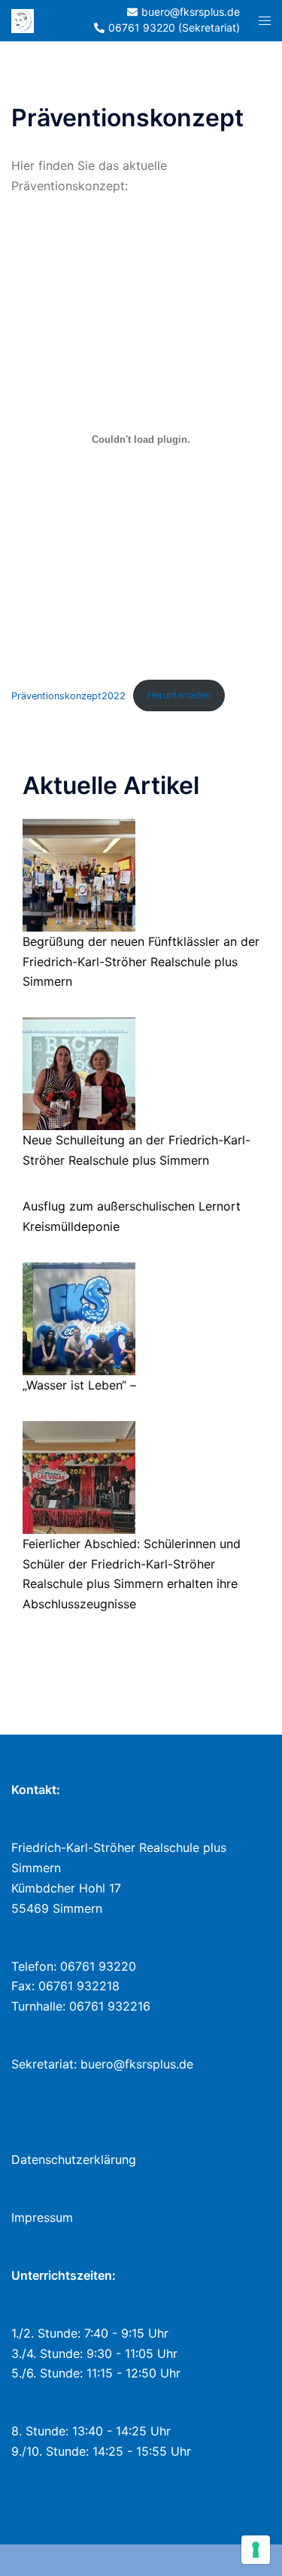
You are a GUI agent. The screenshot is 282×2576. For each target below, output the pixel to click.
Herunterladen (179, 695)
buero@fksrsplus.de (137, 2064)
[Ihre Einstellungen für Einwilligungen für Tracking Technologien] (256, 2550)
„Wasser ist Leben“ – (79, 1385)
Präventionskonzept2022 (68, 695)
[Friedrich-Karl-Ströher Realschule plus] (23, 20)
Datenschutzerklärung (74, 2159)
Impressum (42, 2217)
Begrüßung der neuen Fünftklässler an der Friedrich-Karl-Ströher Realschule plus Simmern (141, 962)
